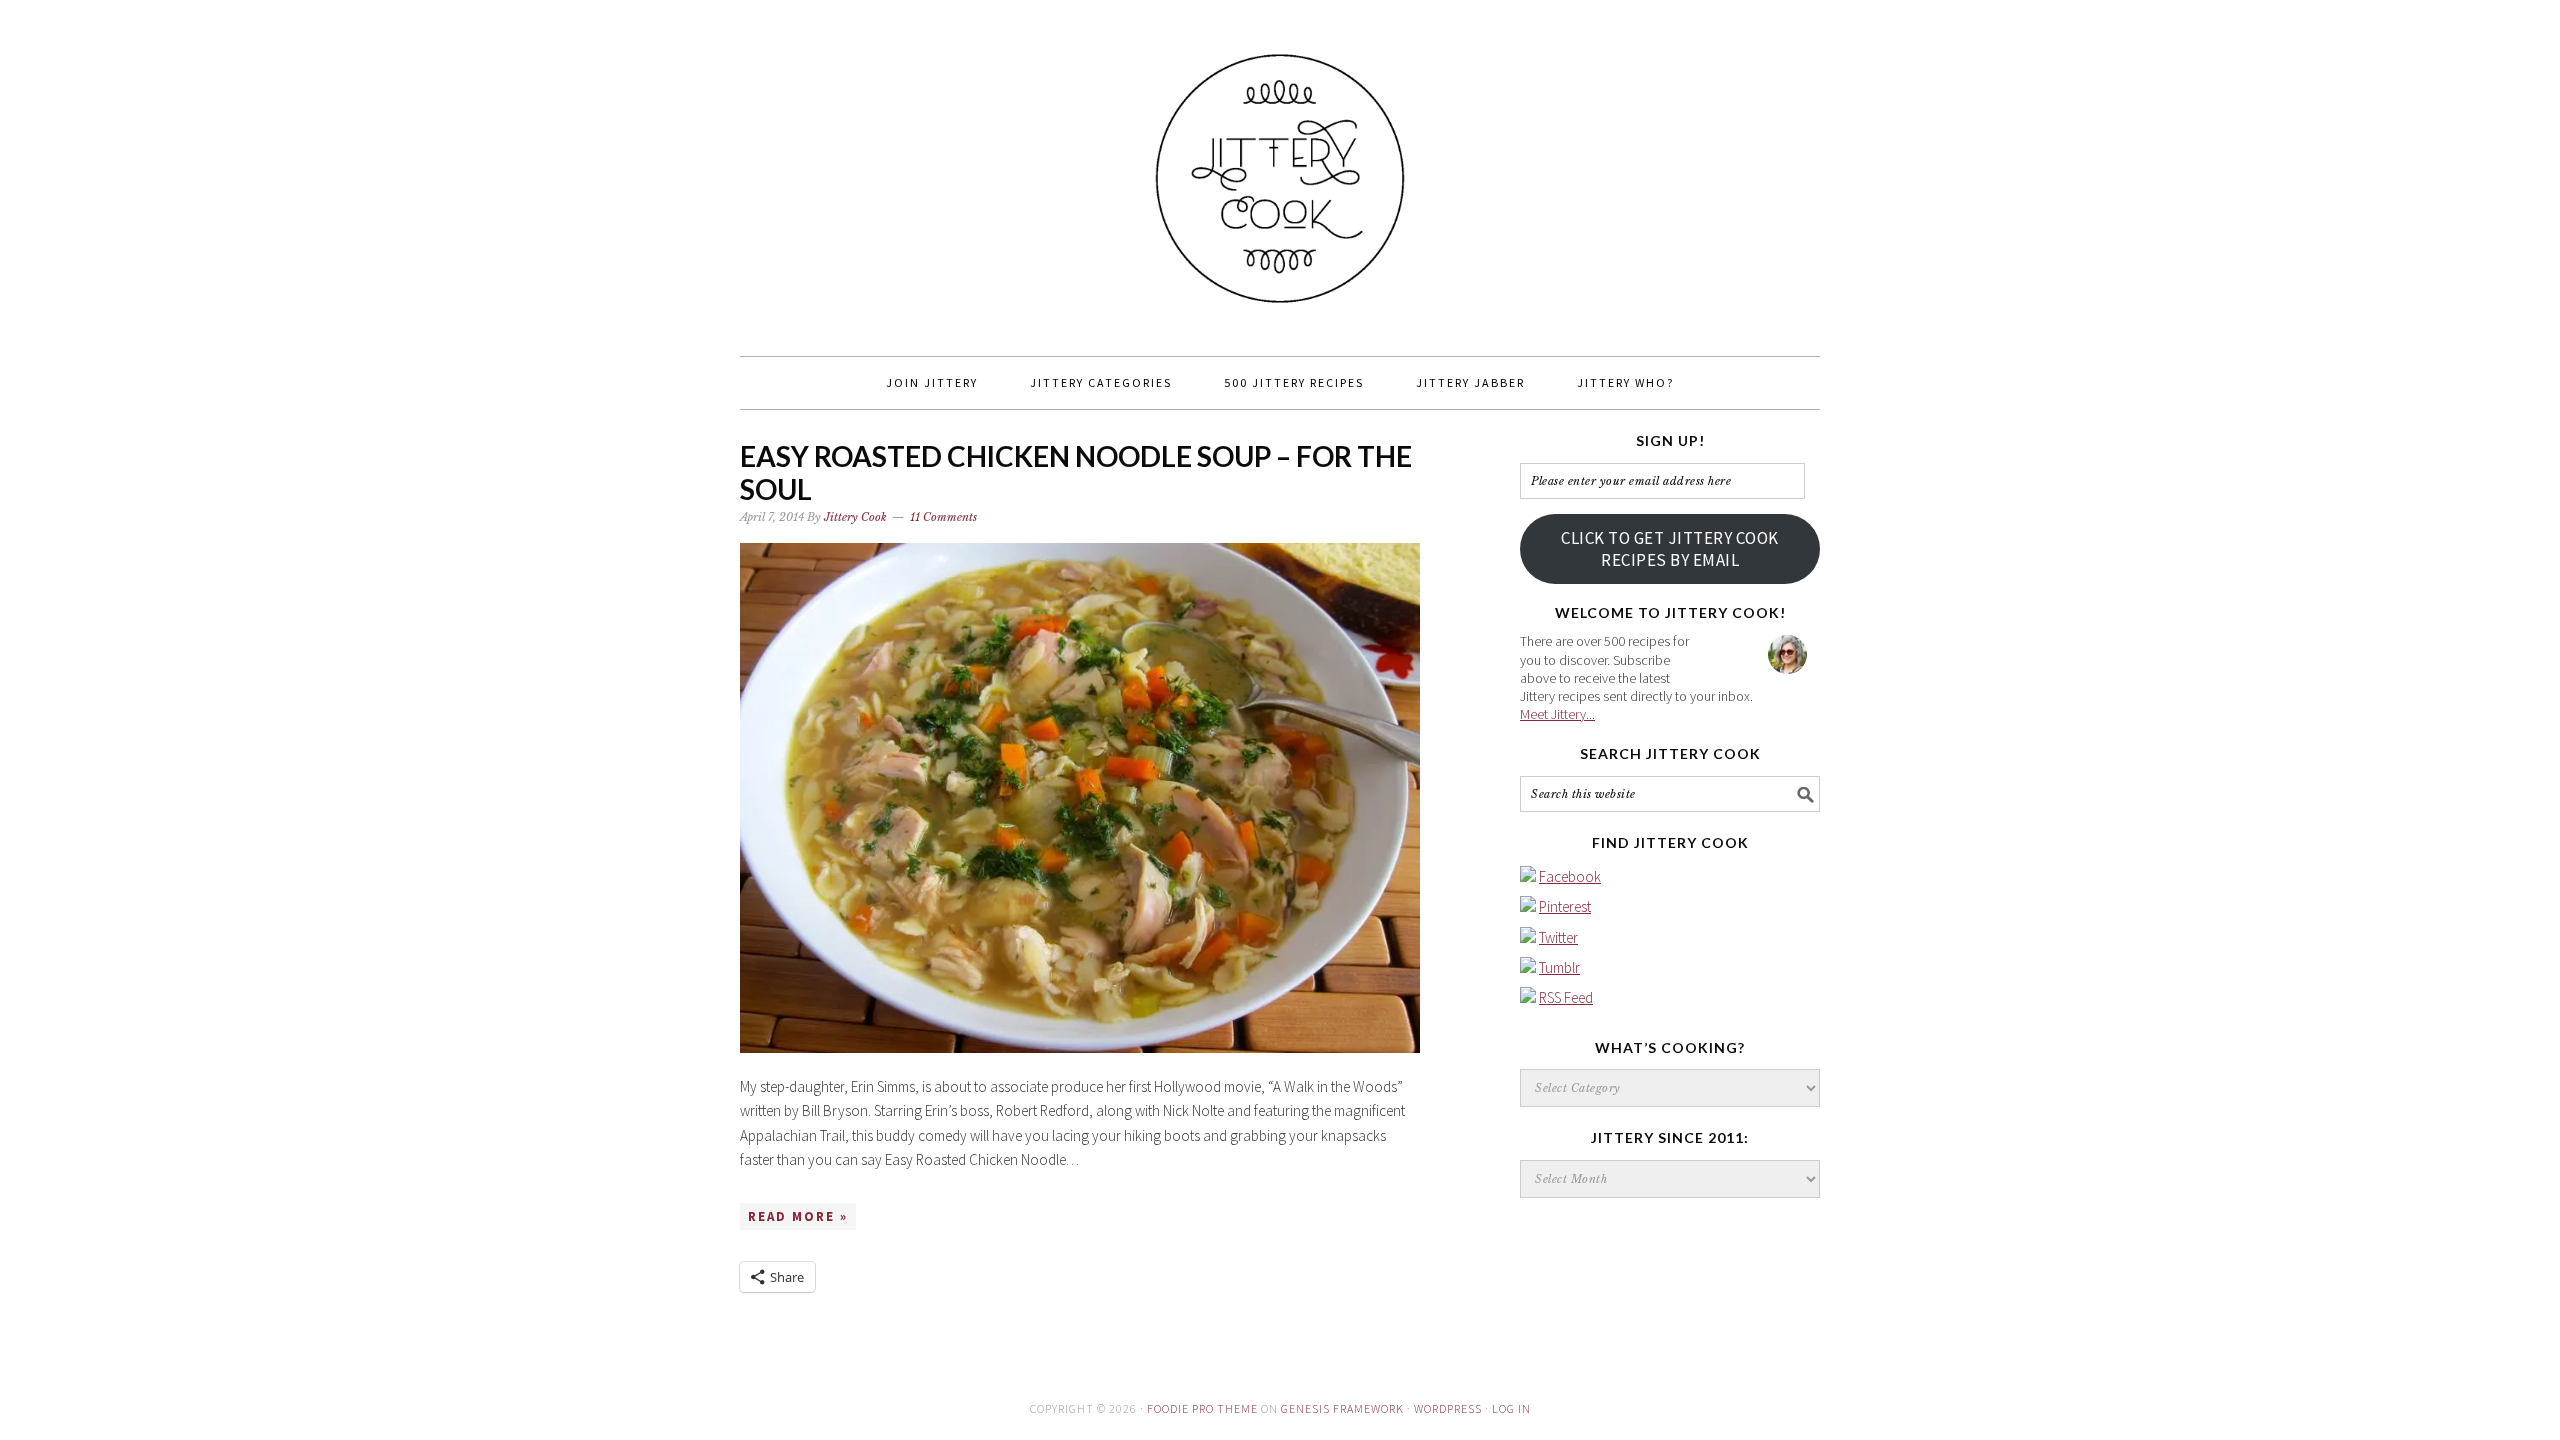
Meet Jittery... (1557, 714)
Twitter (1558, 937)
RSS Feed (1566, 997)
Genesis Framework (1342, 1408)
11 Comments (943, 517)
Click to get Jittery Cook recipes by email (1670, 549)
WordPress (1448, 1408)
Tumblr (1559, 967)
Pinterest (1565, 906)
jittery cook (1280, 169)
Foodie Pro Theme (1202, 1408)
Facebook (1570, 876)
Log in (1511, 1408)
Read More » (798, 1216)
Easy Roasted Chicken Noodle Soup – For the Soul (1076, 473)
